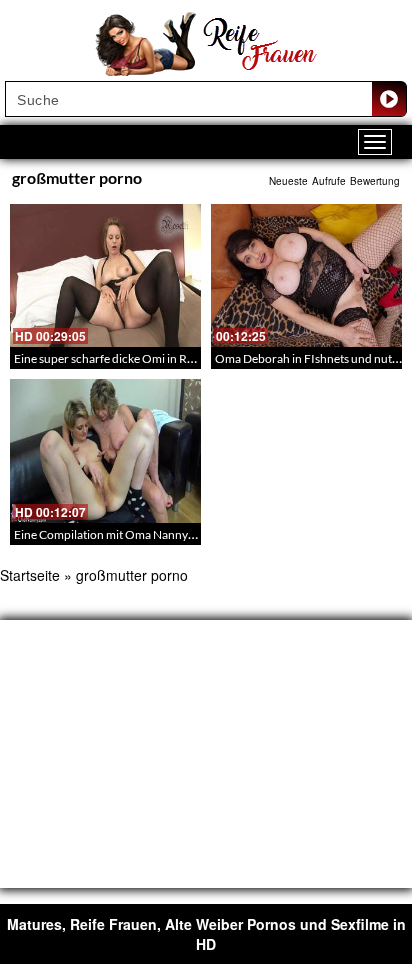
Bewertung (375, 181)
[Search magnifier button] (389, 99)
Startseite (30, 575)
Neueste (288, 181)
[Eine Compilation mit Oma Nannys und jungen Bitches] (105, 450)
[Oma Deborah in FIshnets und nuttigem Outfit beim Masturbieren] (306, 275)
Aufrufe (329, 181)
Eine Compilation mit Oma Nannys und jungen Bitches (154, 534)
